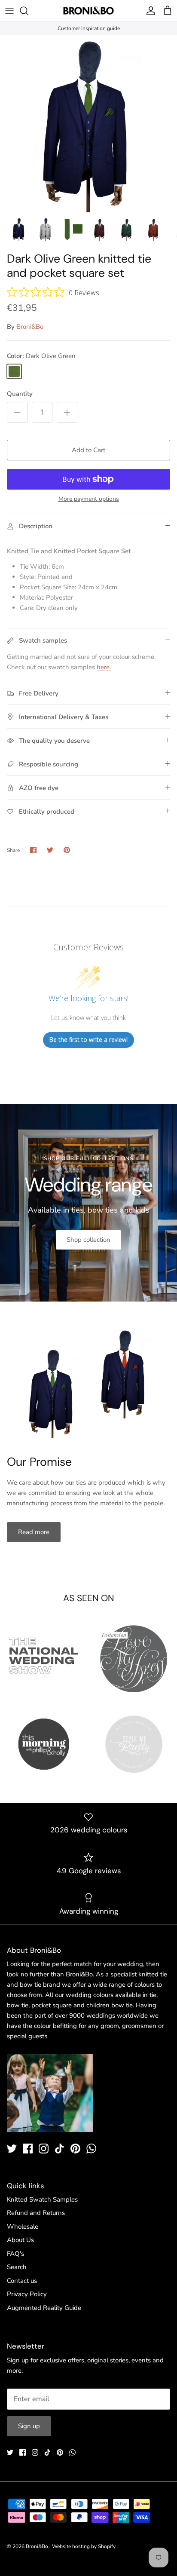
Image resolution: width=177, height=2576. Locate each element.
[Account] (149, 11)
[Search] (28, 11)
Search (17, 2267)
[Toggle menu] (9, 11)
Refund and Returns (36, 2213)
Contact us (22, 2281)
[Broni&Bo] (88, 11)
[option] (88, 124)
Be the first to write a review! (88, 1040)
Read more (34, 1532)
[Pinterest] (75, 2149)
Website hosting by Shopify (84, 2546)
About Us (20, 2240)
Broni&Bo (30, 327)
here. (104, 667)
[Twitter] (12, 2149)
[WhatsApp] (91, 2149)
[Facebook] (28, 2149)
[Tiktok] (60, 2149)
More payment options (89, 499)
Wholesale (23, 2227)
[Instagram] (44, 2149)
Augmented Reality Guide (44, 2308)
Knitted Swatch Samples (42, 2199)
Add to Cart (88, 450)
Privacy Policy (27, 2294)
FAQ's (15, 2254)
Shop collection (88, 1240)
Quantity (20, 394)
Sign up (29, 2426)
